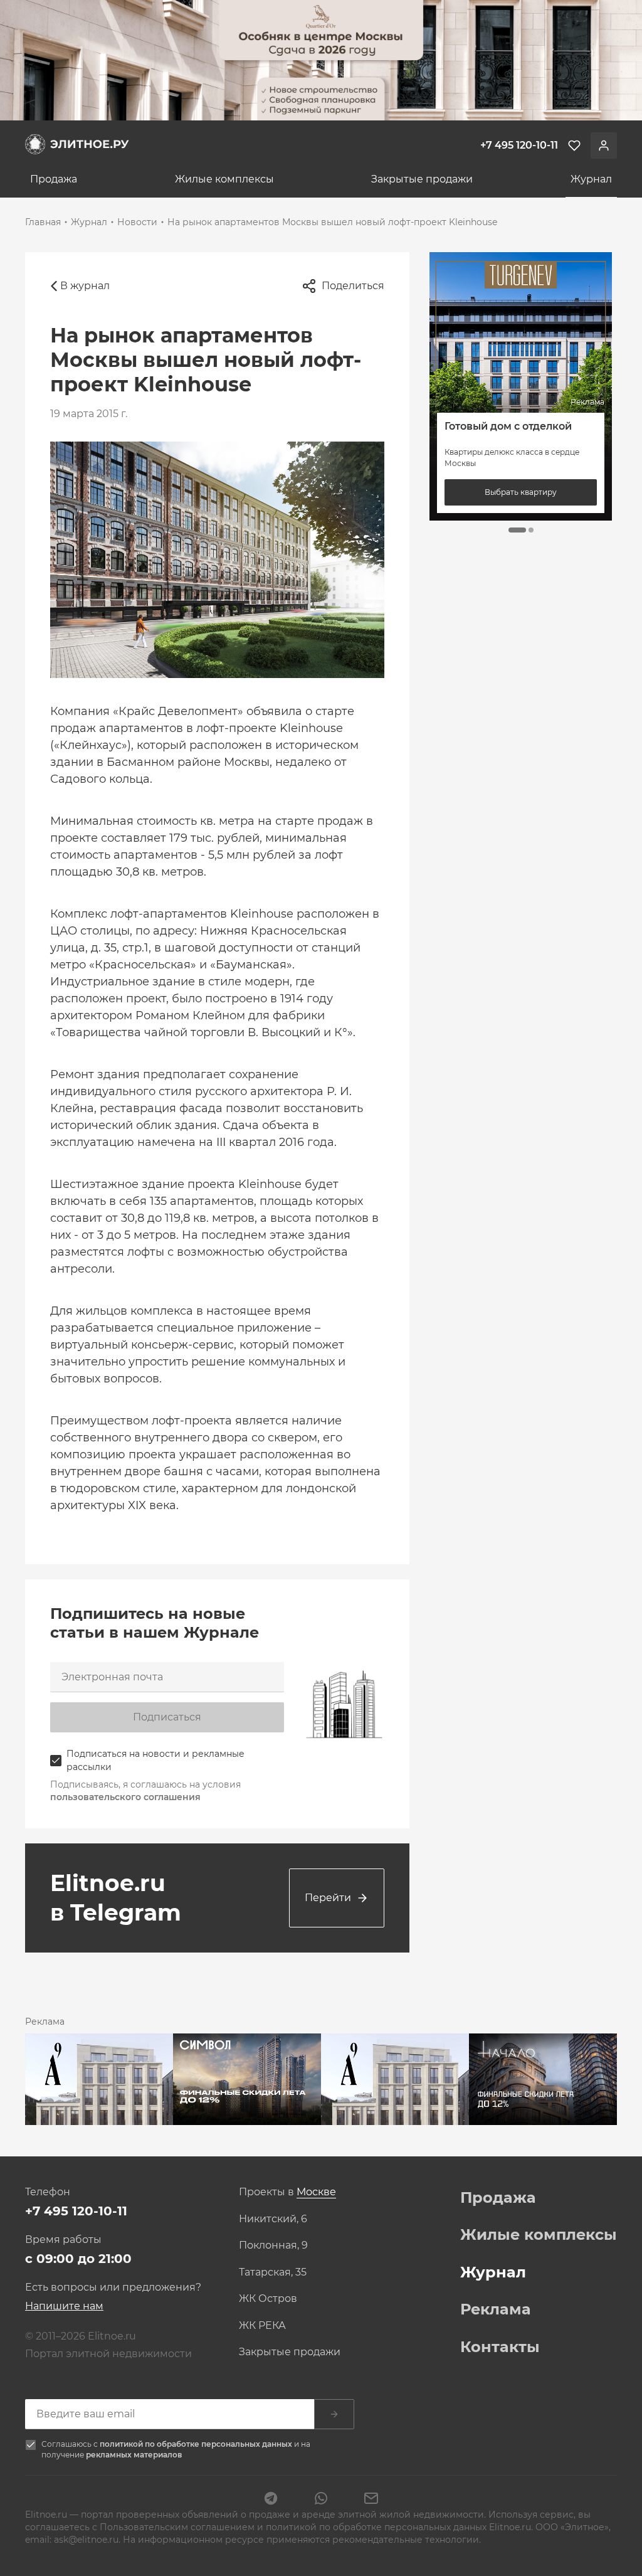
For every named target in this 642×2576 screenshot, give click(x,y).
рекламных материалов (134, 2455)
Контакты (500, 2347)
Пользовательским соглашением (178, 2527)
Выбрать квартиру (521, 492)
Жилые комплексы (224, 179)
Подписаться (167, 1717)
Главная (43, 222)
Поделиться (353, 286)
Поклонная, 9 (273, 2245)
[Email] (371, 2499)
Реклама (496, 2309)
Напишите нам (64, 2306)
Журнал (591, 179)
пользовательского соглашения (125, 1797)
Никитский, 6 (273, 2219)
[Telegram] (271, 2499)
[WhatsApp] (321, 2499)
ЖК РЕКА (262, 2326)
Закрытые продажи (422, 179)
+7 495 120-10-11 (76, 2211)
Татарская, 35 (273, 2272)
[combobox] (316, 2192)
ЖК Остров (268, 2299)
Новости (137, 222)
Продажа (54, 179)
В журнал (85, 286)
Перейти (328, 1898)
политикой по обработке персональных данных (197, 2444)
